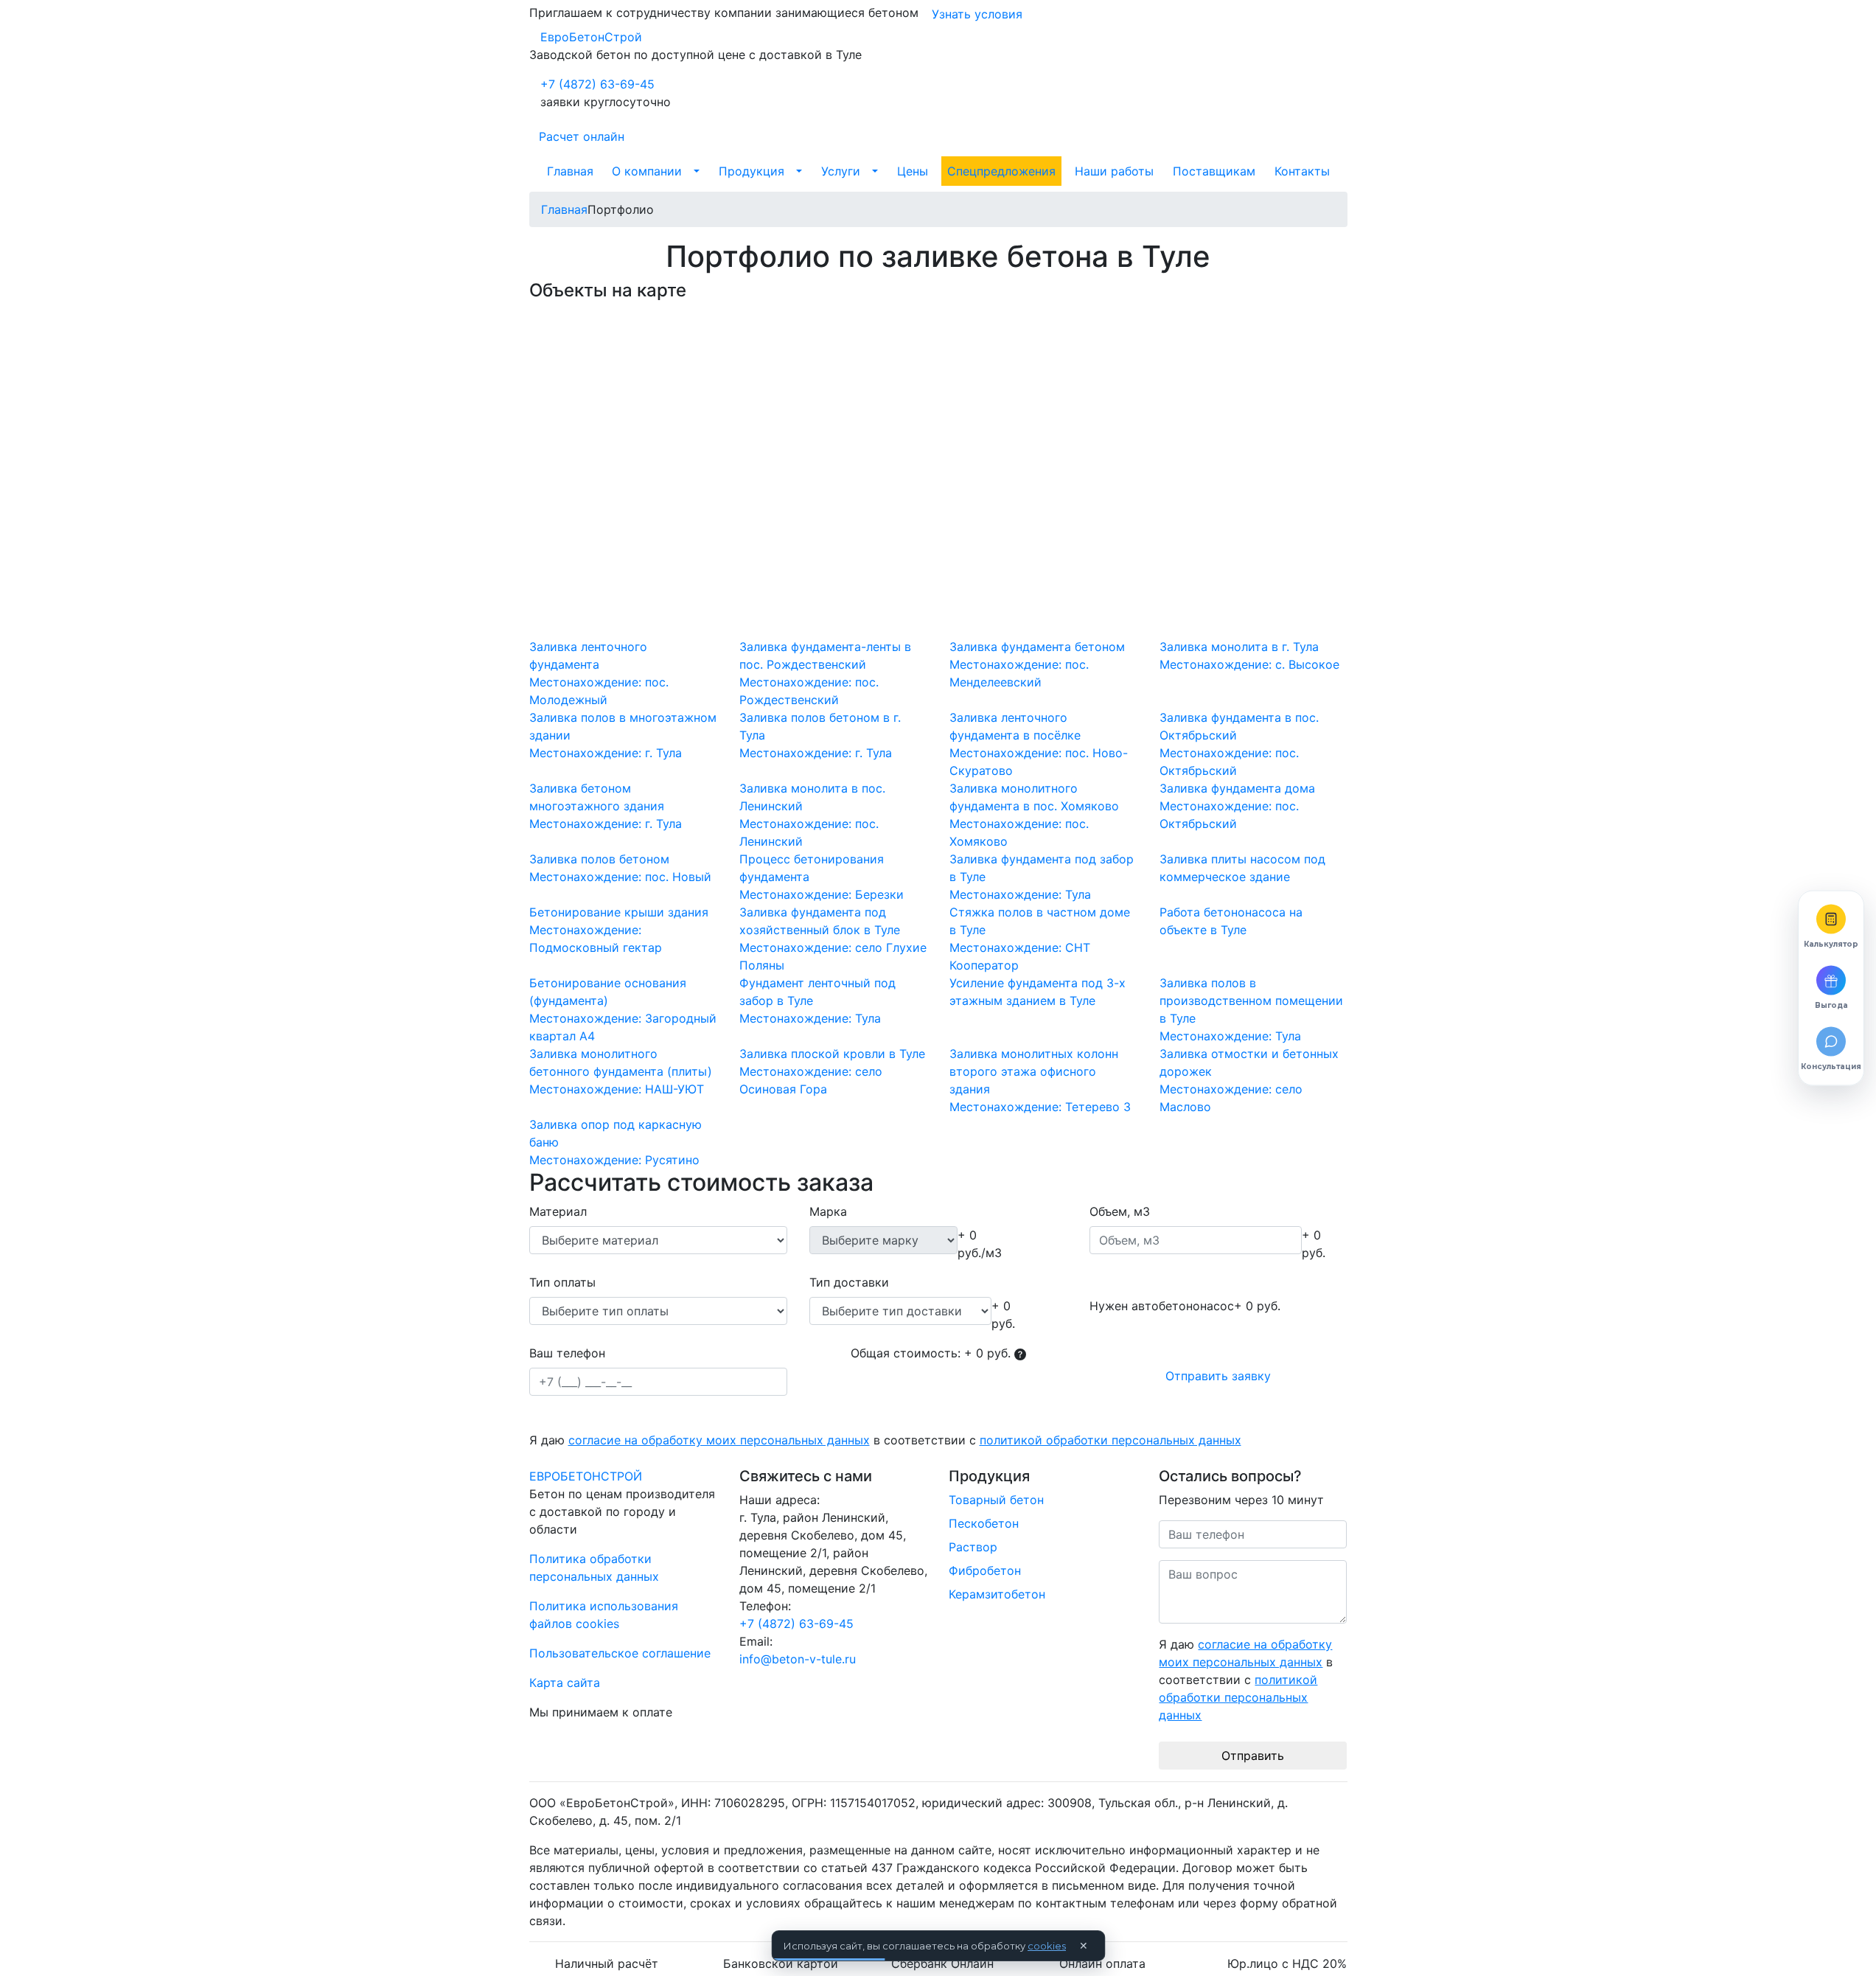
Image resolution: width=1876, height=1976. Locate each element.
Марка (828, 1211)
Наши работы (1114, 171)
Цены (913, 171)
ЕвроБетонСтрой (591, 37)
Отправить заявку (1218, 1376)
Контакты (1302, 171)
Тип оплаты (562, 1282)
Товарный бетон (996, 1500)
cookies (1047, 1946)
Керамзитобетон (997, 1594)
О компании (647, 171)
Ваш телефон (567, 1353)
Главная (570, 171)
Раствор (973, 1547)
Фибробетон (985, 1570)
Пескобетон (984, 1523)
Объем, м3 (1120, 1211)
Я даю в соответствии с (885, 1440)
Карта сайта (565, 1683)
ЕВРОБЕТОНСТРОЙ (586, 1476)
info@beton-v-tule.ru (798, 1659)
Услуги (841, 171)
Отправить (1253, 1756)
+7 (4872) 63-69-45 (597, 84)
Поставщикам (1214, 171)
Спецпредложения (1001, 171)
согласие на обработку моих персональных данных (719, 1440)
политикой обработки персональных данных (1110, 1440)
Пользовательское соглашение (620, 1653)
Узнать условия (977, 14)
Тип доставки (849, 1282)
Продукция (752, 171)
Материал (558, 1211)
